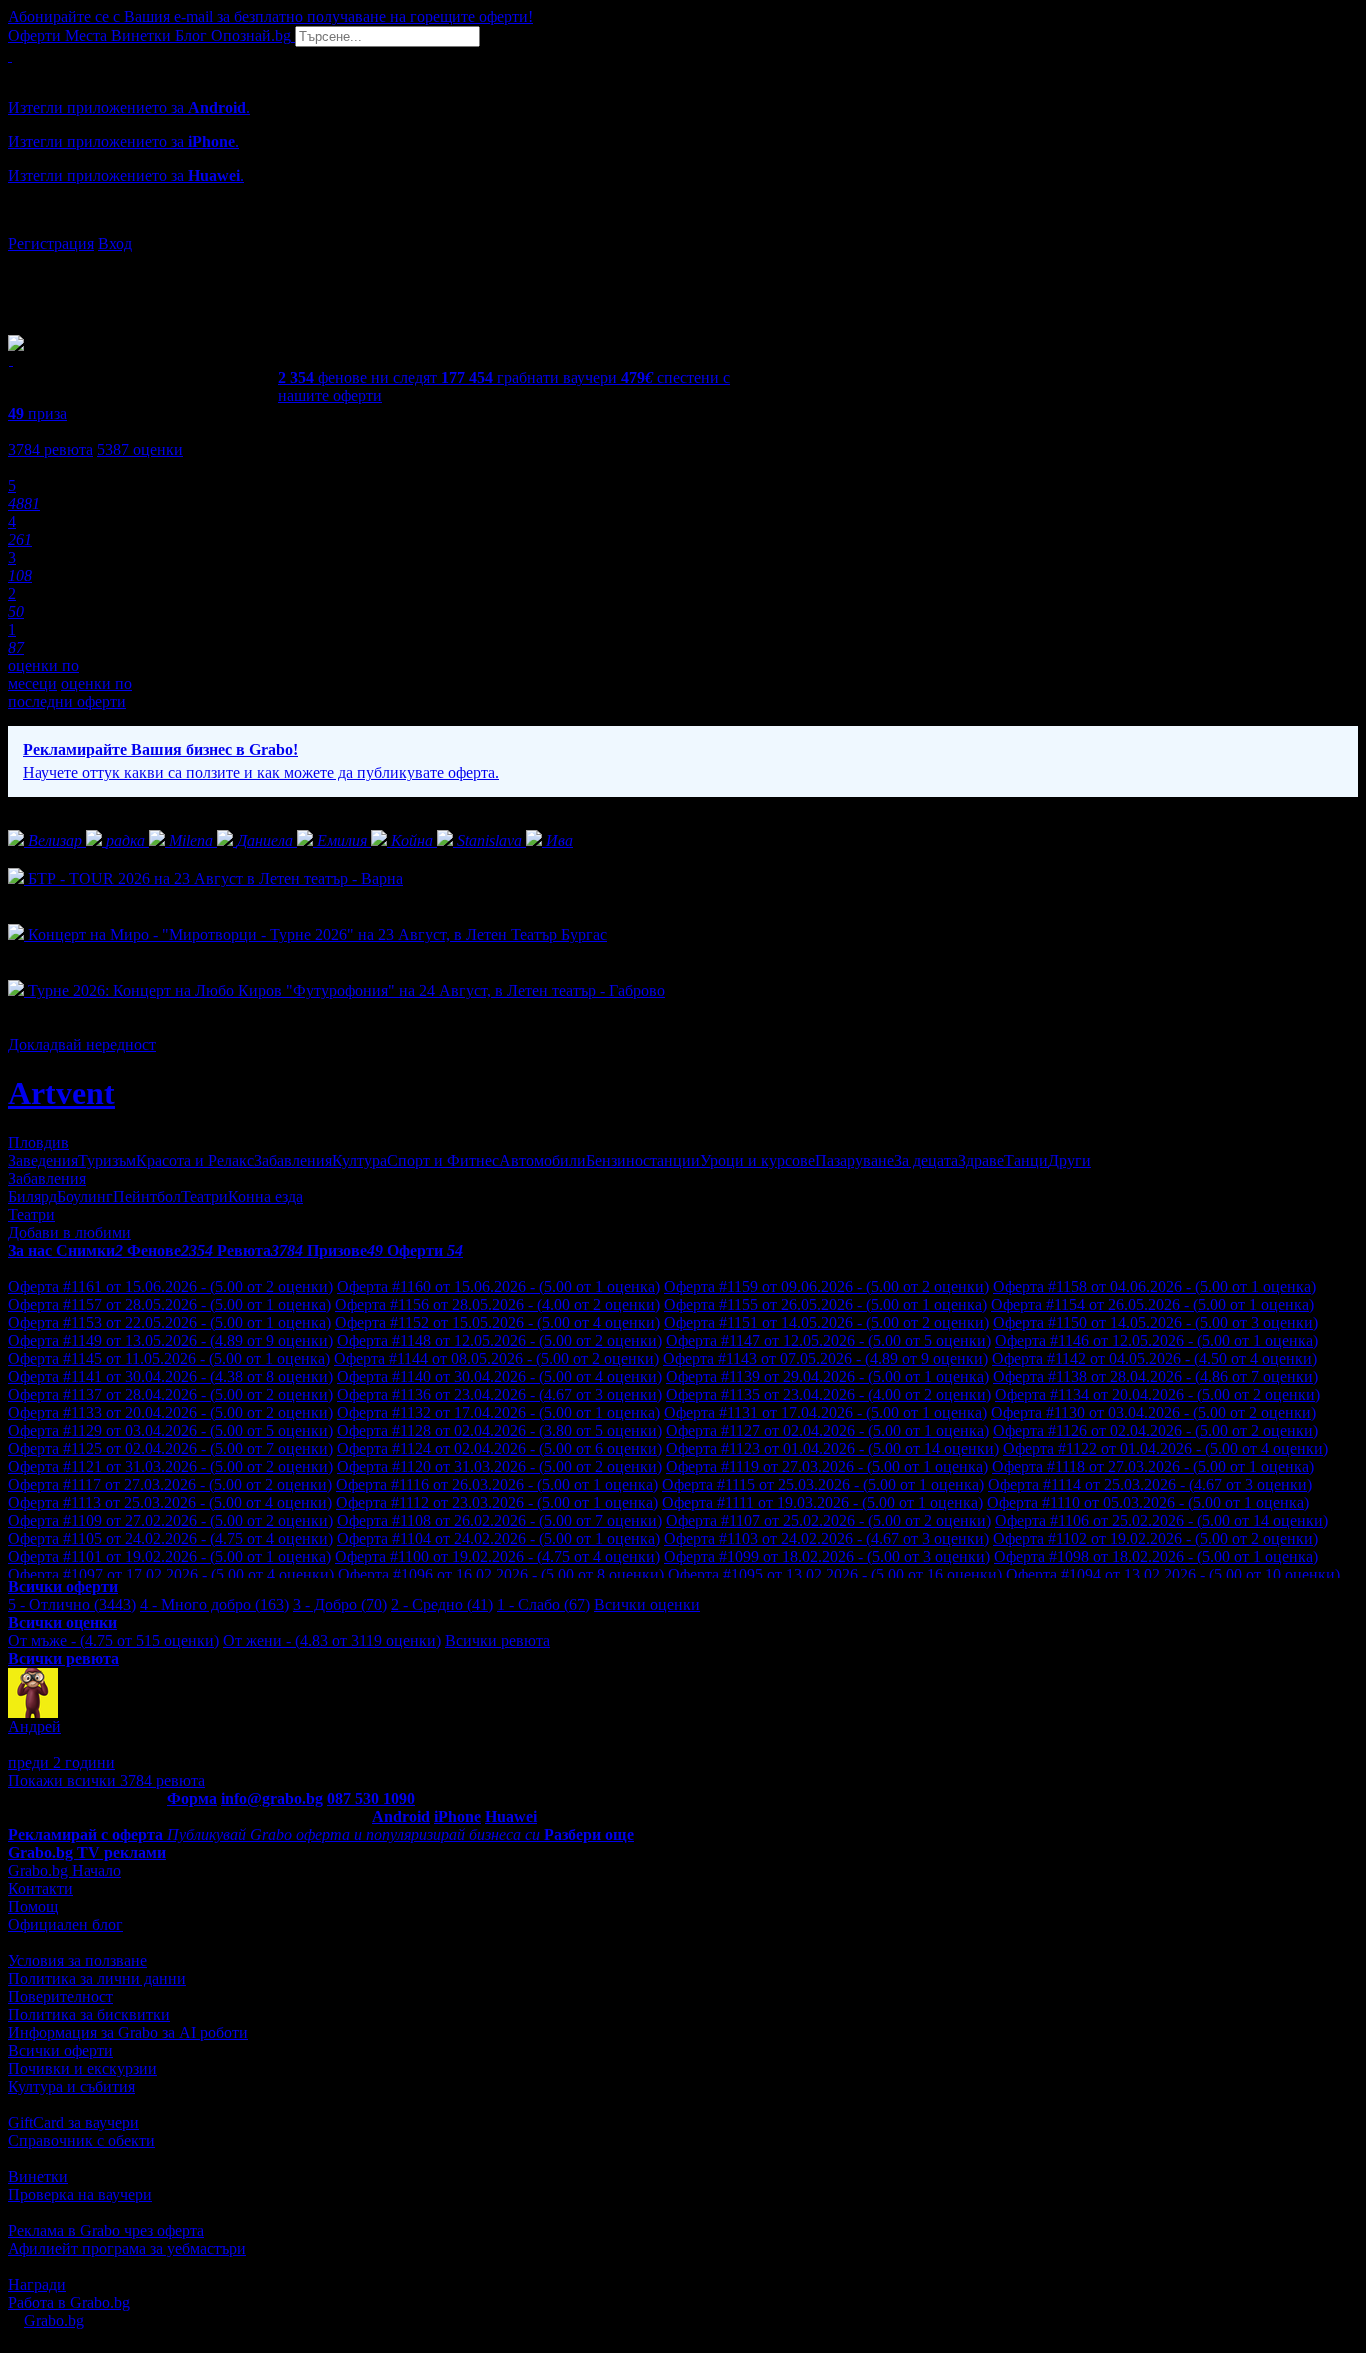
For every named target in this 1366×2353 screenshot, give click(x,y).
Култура (359, 1160)
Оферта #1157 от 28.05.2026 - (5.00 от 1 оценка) (169, 1304)
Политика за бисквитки (89, 2014)
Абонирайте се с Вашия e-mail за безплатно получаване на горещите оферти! (270, 16)
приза (37, 413)
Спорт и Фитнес (443, 1160)
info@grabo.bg (272, 1798)
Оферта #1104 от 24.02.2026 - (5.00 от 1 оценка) (498, 1538)
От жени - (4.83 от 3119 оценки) (332, 1640)
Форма (192, 1798)
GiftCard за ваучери (73, 2122)
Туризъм (107, 1160)
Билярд (32, 1196)
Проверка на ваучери (80, 2194)
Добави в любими (69, 1232)
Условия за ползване (77, 1960)
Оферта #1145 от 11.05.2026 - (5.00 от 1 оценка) (169, 1358)
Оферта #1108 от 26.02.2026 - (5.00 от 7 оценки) (499, 1520)
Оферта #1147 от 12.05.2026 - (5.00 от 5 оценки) (828, 1340)
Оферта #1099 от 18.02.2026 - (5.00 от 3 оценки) (827, 1556)
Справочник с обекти (81, 2140)
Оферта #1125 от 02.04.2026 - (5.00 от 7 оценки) (170, 1448)
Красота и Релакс (195, 1160)
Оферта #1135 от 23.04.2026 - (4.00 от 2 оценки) (828, 1394)
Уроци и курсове (757, 1160)
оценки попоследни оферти (70, 692)
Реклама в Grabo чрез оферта (106, 2230)
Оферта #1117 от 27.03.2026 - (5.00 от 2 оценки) (170, 1484)
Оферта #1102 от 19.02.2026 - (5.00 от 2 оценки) (1155, 1538)
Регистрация (51, 243)
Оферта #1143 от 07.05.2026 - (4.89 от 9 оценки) (825, 1358)
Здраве (981, 1160)
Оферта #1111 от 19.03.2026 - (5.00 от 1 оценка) (822, 1502)
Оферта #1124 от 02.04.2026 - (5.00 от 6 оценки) (499, 1448)
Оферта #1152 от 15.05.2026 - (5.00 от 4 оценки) (497, 1322)
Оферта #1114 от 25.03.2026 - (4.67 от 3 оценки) (1150, 1484)
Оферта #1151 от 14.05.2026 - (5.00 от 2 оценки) (826, 1322)
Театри (204, 1196)
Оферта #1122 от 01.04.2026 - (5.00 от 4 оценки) (1165, 1448)
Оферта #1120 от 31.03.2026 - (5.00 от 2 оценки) (499, 1466)
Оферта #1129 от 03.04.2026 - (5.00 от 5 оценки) (170, 1430)
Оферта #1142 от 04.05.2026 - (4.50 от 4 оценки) (1154, 1358)
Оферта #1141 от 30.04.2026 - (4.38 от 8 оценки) (170, 1376)
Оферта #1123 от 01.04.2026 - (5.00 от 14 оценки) (832, 1448)
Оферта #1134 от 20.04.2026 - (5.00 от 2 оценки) (1157, 1394)
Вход (115, 243)
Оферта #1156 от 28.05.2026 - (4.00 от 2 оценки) (497, 1304)
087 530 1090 (371, 1798)
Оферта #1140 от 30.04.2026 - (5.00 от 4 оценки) (499, 1376)
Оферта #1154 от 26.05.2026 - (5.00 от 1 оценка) (1152, 1304)
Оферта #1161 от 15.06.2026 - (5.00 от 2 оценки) (170, 1286)
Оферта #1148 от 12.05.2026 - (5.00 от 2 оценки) (499, 1340)
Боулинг (85, 1196)
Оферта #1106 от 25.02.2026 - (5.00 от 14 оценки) (1161, 1520)
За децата (926, 1160)
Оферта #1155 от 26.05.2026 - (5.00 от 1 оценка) (825, 1304)
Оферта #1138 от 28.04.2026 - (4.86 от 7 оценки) (1155, 1376)
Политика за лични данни (97, 1978)
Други (1069, 1160)
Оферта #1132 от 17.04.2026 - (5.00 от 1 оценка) (498, 1412)
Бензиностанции (643, 1160)
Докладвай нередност (82, 1044)
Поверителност (60, 1996)
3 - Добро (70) (340, 1604)
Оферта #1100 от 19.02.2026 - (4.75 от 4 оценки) (497, 1556)
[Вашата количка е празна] (10, 55)
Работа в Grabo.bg (69, 2302)
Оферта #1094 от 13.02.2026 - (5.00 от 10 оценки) (1173, 1574)
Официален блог (65, 1924)
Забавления (293, 1160)
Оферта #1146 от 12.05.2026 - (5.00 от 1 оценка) (1156, 1340)
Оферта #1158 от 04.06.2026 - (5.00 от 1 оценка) (1154, 1286)
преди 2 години (61, 1762)
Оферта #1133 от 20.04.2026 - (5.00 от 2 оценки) (170, 1412)
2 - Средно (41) (442, 1604)
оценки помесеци (43, 674)
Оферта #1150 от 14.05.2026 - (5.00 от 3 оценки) (1155, 1322)
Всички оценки (647, 1604)
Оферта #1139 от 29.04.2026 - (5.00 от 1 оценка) (827, 1376)
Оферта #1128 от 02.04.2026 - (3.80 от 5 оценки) (499, 1430)
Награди (37, 2284)
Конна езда (265, 1196)
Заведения (43, 1160)
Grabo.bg (54, 2320)
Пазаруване (854, 1160)
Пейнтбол (147, 1196)
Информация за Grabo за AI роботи (128, 2032)
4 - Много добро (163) (214, 1604)
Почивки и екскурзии (82, 2068)
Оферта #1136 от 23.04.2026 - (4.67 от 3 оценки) (499, 1394)
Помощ (33, 1906)
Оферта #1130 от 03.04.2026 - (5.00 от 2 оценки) (1153, 1412)
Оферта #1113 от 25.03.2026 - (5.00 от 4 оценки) (170, 1502)
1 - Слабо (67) (543, 1604)
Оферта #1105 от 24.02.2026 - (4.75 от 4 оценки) (170, 1538)
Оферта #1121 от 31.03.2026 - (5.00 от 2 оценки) (170, 1466)
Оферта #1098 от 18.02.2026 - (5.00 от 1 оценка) (1156, 1556)
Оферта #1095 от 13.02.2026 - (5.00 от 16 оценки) (835, 1574)
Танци (1026, 1160)
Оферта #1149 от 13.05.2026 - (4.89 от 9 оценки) (170, 1340)
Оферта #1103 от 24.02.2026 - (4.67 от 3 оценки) (826, 1538)
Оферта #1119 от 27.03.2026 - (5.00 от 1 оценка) (827, 1466)
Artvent (61, 1093)
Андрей (34, 1726)
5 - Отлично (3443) (72, 1604)
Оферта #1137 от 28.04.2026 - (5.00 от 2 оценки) (170, 1394)
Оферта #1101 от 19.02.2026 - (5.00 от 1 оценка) (169, 1556)
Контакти (40, 1888)
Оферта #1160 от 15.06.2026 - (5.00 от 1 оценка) (498, 1286)
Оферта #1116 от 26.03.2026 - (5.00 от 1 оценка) (497, 1484)
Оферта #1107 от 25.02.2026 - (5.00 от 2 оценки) (828, 1520)
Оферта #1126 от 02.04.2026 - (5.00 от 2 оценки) (1155, 1430)
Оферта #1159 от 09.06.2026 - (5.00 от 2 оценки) (826, 1286)
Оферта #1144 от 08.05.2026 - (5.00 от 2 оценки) (496, 1358)
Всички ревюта (497, 1640)
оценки (140, 449)
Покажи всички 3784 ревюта (106, 1780)
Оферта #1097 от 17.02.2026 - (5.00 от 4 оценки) (171, 1574)
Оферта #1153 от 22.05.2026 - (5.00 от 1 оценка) (169, 1322)
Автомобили (542, 1160)
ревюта (50, 449)
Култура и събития (71, 2086)
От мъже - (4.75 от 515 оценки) (113, 1640)
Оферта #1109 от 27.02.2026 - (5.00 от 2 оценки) (170, 1520)
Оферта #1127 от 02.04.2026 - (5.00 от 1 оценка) (827, 1430)
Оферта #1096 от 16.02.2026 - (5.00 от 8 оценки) (501, 1574)
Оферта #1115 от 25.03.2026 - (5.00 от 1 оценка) (823, 1484)
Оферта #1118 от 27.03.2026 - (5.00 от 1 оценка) (1153, 1466)
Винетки (38, 2176)
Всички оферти (60, 2050)
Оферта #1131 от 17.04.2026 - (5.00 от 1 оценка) (825, 1412)
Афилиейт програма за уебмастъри (127, 2248)
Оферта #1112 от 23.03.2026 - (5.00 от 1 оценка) (497, 1502)
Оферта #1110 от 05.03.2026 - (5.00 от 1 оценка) (1148, 1502)
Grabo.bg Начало (64, 1870)
